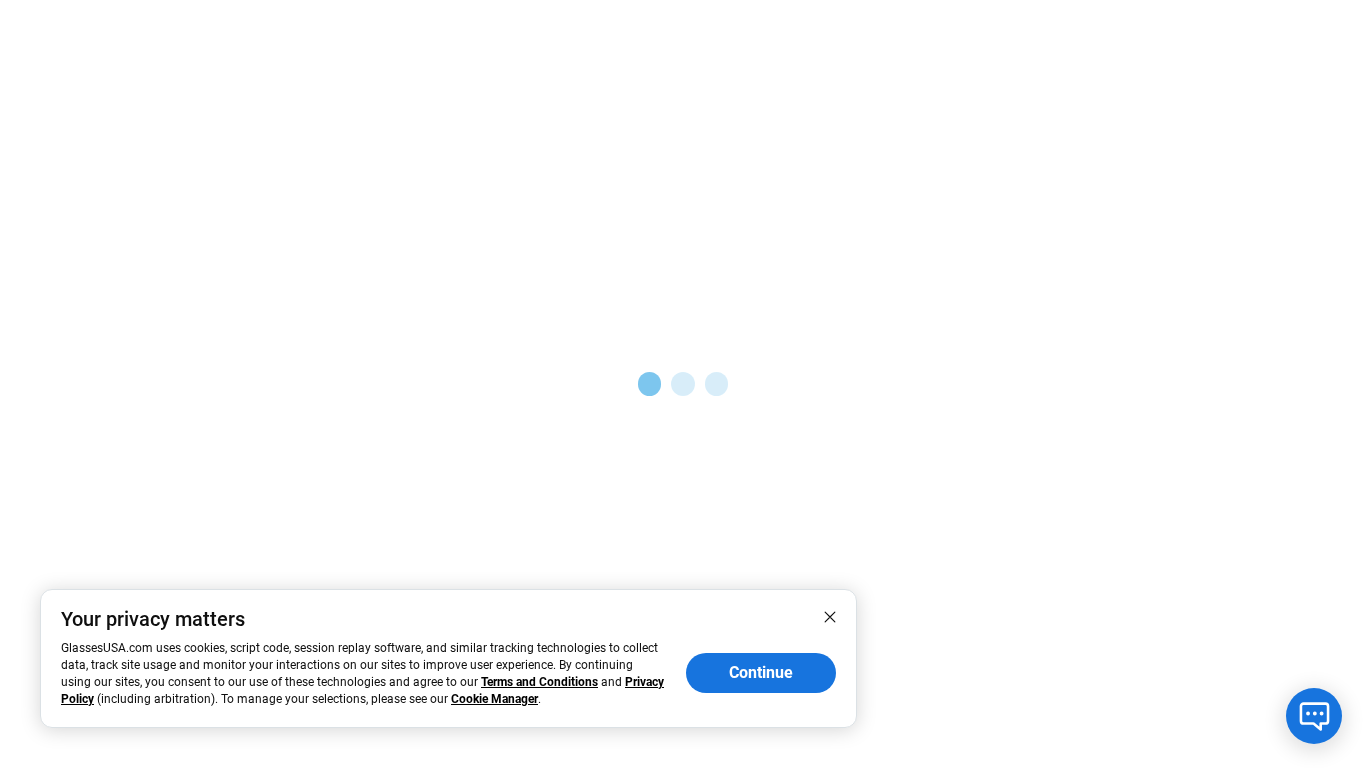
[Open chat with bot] (1314, 716)
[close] (830, 616)
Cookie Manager (494, 699)
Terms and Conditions (539, 682)
